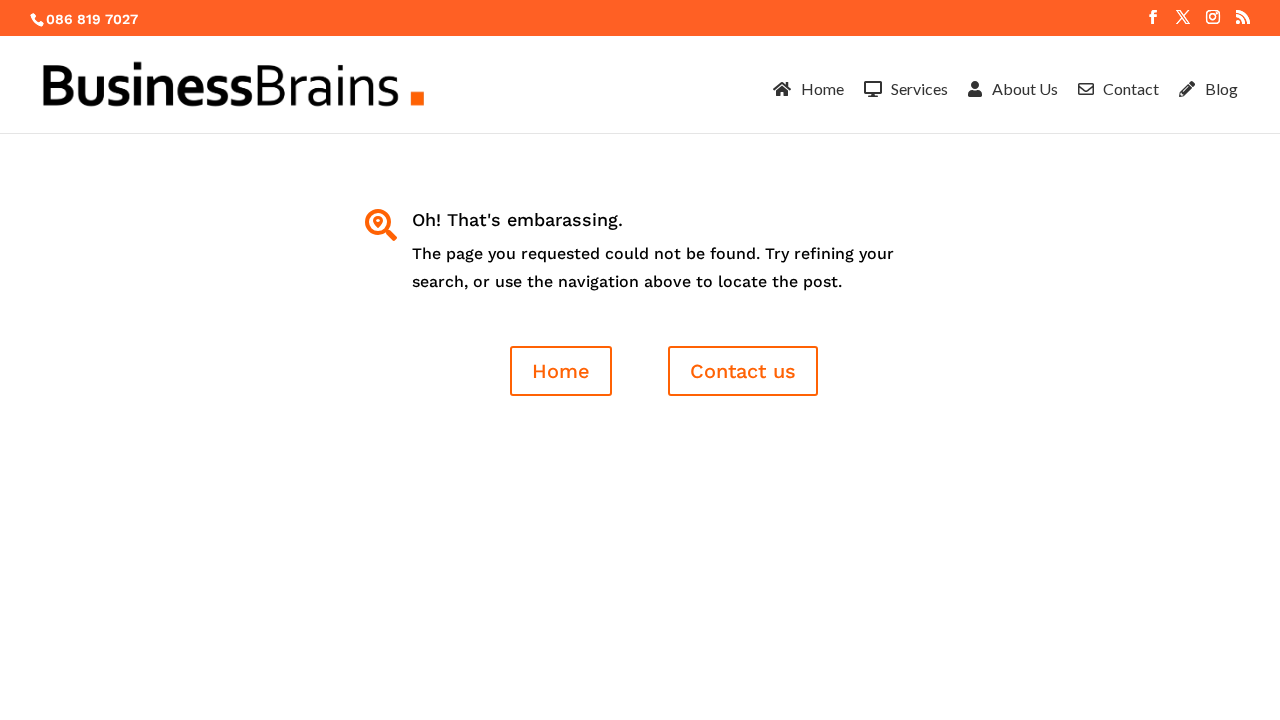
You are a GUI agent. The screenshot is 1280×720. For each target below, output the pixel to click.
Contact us (743, 371)
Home (561, 371)
